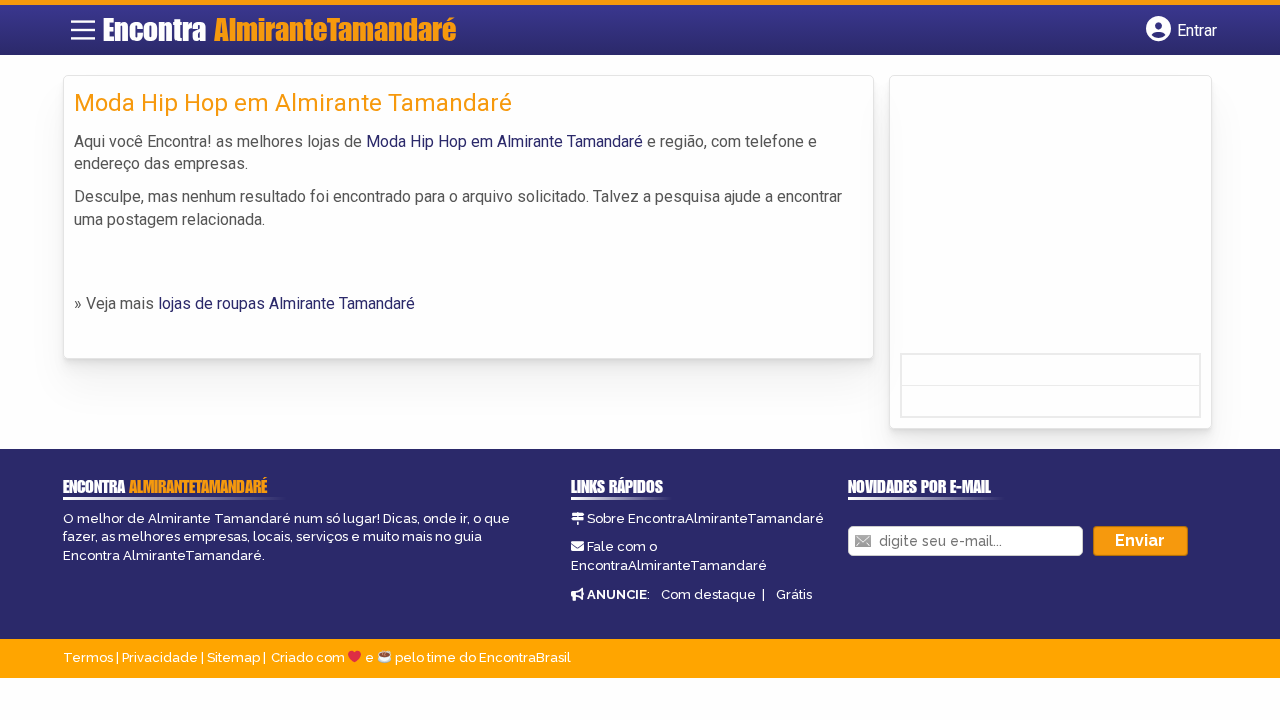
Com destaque (708, 594)
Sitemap (233, 657)
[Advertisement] (1050, 221)
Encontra (279, 29)
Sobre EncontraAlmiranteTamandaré (705, 518)
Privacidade (160, 657)
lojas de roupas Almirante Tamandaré (286, 303)
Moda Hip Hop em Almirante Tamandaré (504, 141)
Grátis (794, 594)
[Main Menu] (83, 30)
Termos (88, 657)
